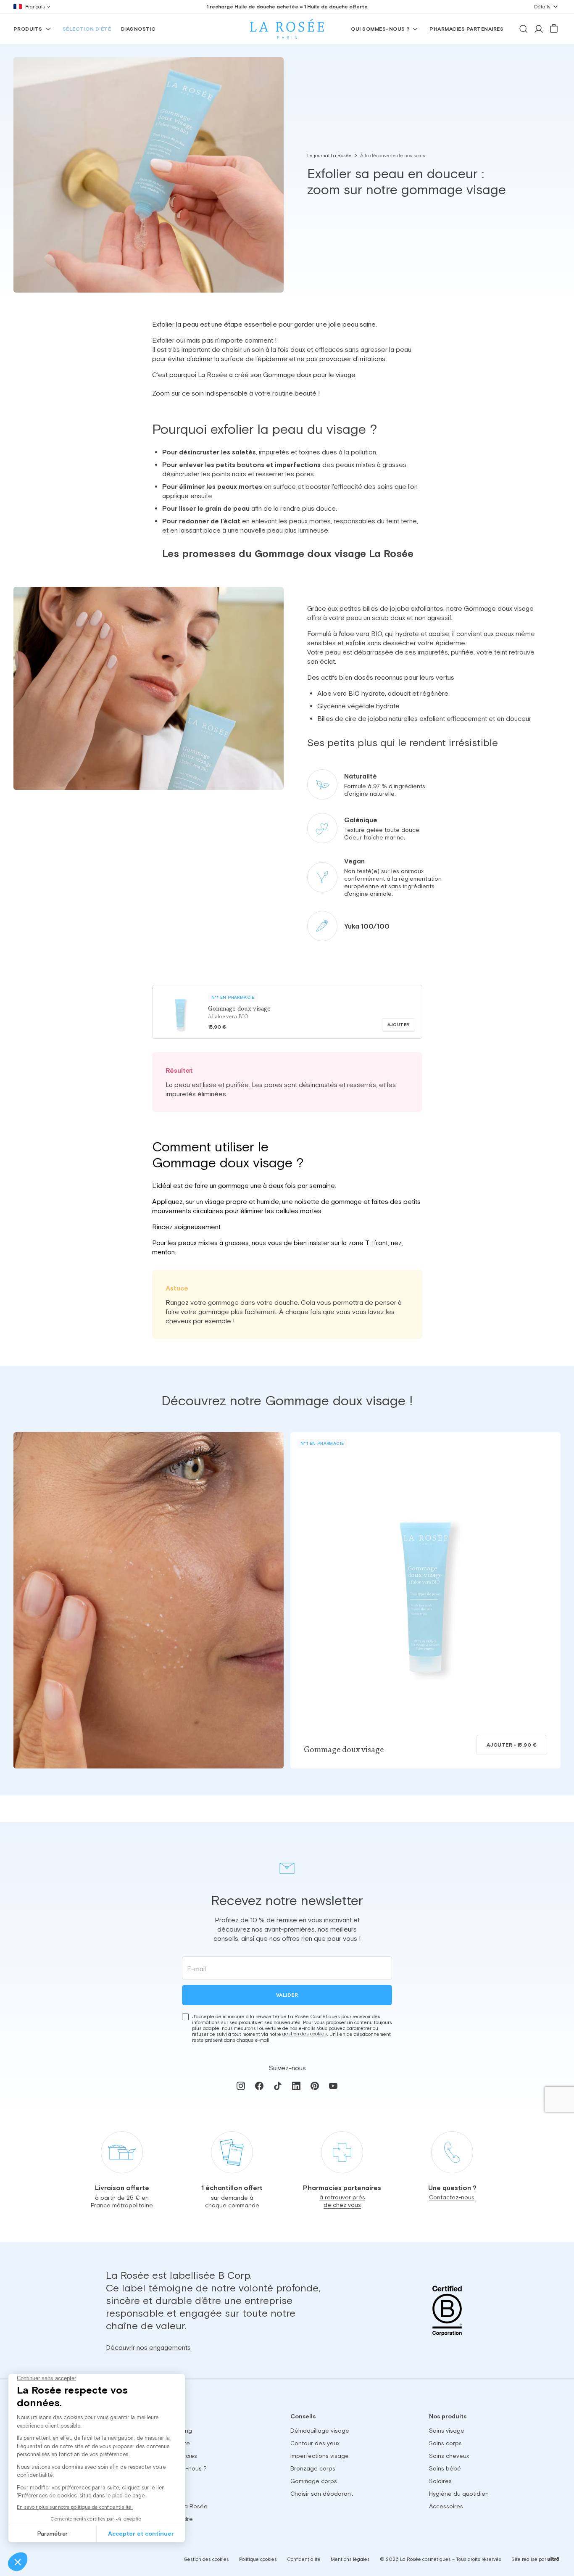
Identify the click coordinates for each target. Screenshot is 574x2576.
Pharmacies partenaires (466, 29)
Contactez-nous (452, 2197)
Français (35, 7)
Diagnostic (138, 29)
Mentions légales (350, 2559)
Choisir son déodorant (322, 2494)
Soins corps (445, 2443)
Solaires (440, 2481)
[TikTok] (278, 2085)
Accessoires (446, 2506)
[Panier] (554, 29)
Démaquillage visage (320, 2431)
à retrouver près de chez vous (342, 2201)
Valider (287, 1995)
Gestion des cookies (206, 2560)
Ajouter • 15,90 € (512, 1745)
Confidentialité (304, 2559)
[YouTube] (333, 2085)
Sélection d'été (87, 29)
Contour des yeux (315, 2443)
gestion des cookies (305, 2034)
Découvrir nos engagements (148, 2347)
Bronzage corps (313, 2468)
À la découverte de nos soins (393, 156)
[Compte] (539, 29)
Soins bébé (445, 2468)
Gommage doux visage (344, 1750)
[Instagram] (241, 2085)
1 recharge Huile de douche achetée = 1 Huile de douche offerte (287, 7)
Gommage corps (314, 2481)
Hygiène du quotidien (459, 2494)
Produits (28, 29)
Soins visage (447, 2431)
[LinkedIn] (296, 2085)
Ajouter (399, 1025)
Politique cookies (258, 2559)
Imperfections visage (320, 2456)
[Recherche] (524, 29)
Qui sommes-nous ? (380, 29)
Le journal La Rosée (329, 156)
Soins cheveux (449, 2456)
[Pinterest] (315, 2085)
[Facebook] (259, 2085)
